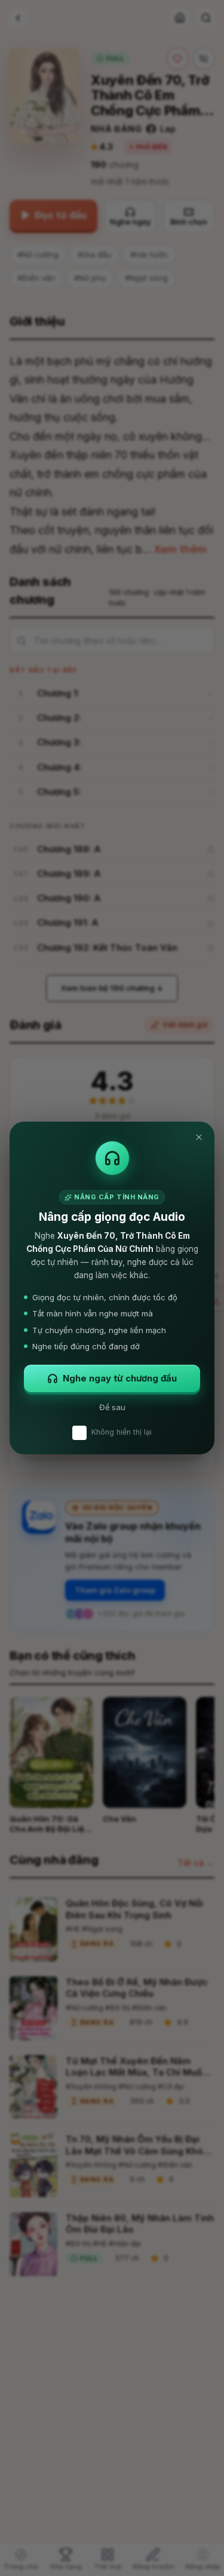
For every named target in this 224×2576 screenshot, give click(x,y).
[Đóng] (199, 1137)
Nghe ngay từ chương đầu (120, 1378)
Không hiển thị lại (122, 1432)
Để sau (112, 1407)
